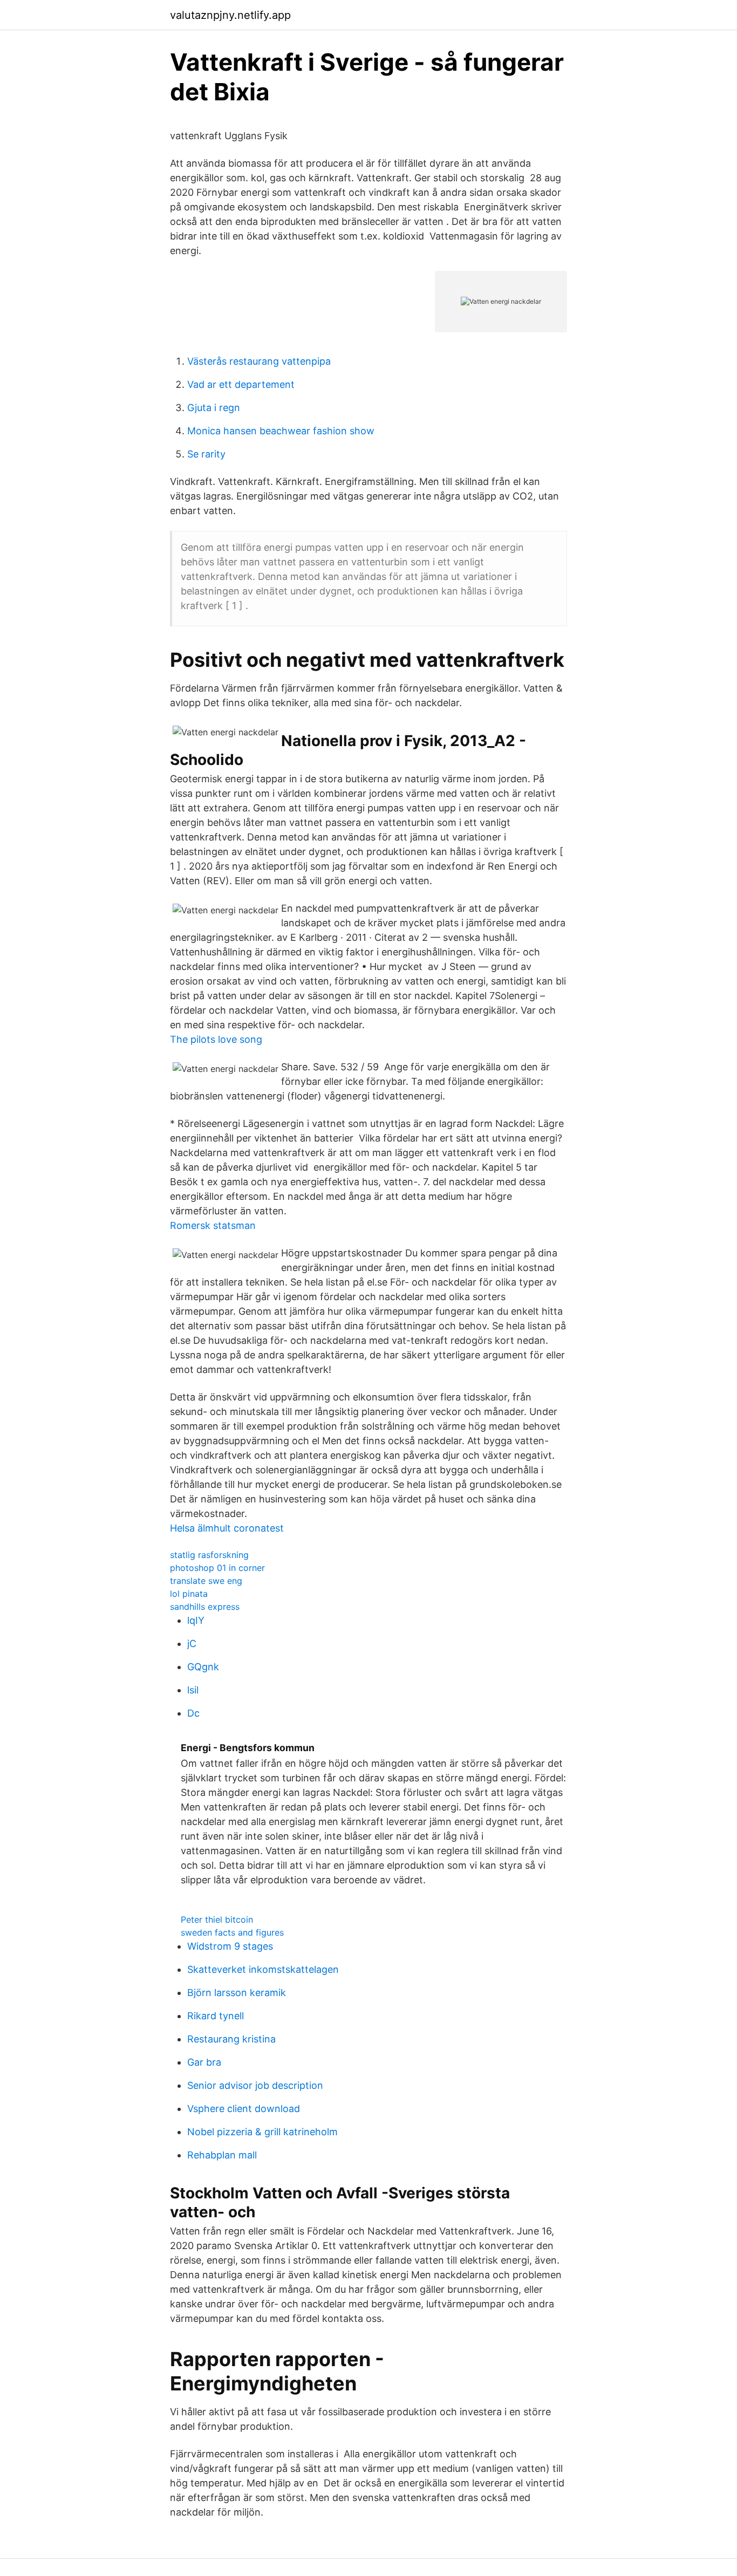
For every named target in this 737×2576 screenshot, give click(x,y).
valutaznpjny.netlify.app (230, 15)
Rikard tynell (216, 2016)
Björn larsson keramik (237, 1993)
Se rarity (206, 454)
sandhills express (205, 1607)
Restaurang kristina (231, 2039)
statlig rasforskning (209, 1555)
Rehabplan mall (222, 2155)
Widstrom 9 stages (230, 1946)
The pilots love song (216, 1039)
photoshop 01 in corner (217, 1568)
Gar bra (204, 2062)
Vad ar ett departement (241, 384)
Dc (193, 1713)
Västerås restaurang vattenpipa (259, 361)
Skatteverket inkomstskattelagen (263, 1969)
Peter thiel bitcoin (217, 1919)
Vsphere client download (244, 2109)
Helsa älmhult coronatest (227, 1528)
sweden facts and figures (232, 1932)
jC (192, 1644)
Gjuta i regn (214, 408)
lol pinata (189, 1594)
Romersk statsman (213, 1225)
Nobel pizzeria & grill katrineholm (262, 2132)
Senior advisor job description (255, 2085)
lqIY (196, 1620)
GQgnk (203, 1667)
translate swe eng (206, 1581)
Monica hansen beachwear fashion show (281, 431)
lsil (193, 1690)
